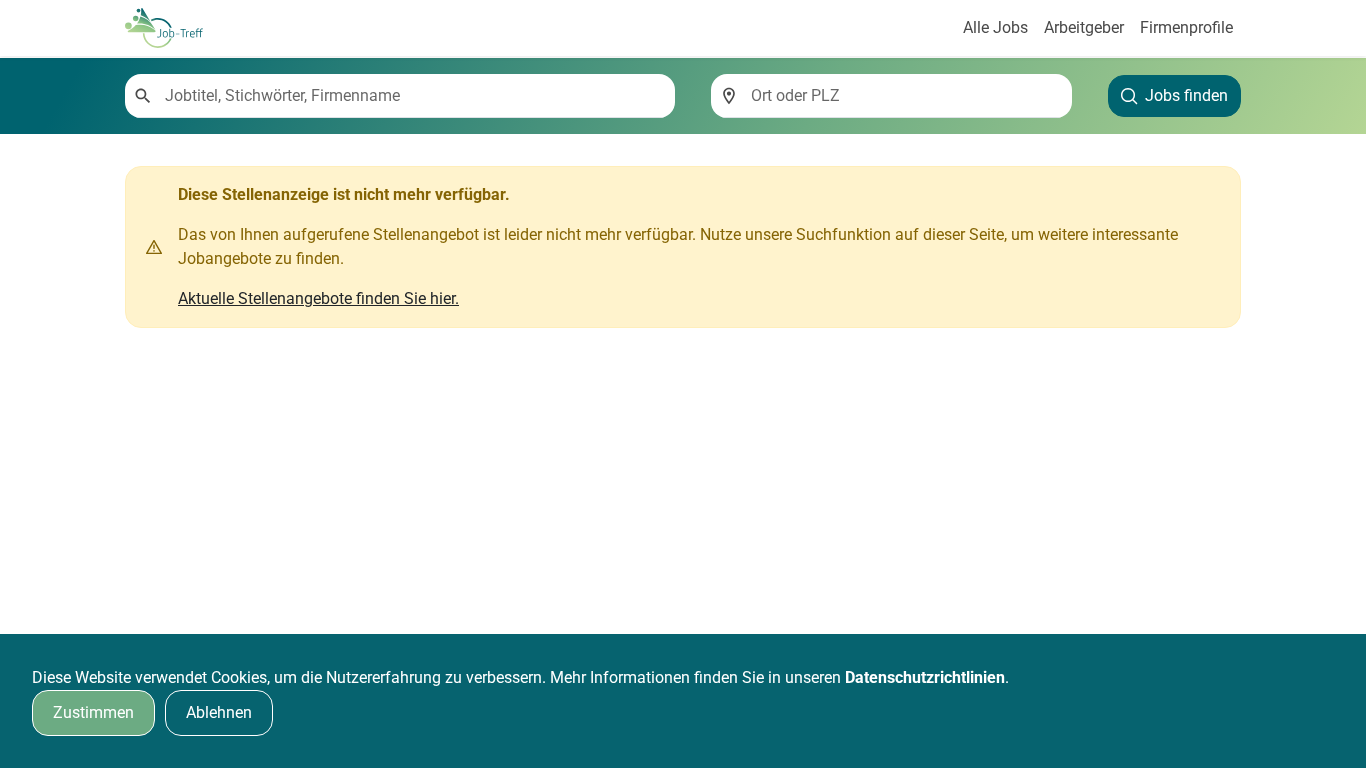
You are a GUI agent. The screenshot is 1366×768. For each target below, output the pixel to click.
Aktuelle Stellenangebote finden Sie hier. (318, 298)
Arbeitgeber (1084, 27)
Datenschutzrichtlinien (925, 677)
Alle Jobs (995, 27)
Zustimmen (93, 712)
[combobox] (412, 96)
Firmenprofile (1186, 27)
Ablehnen (219, 712)
